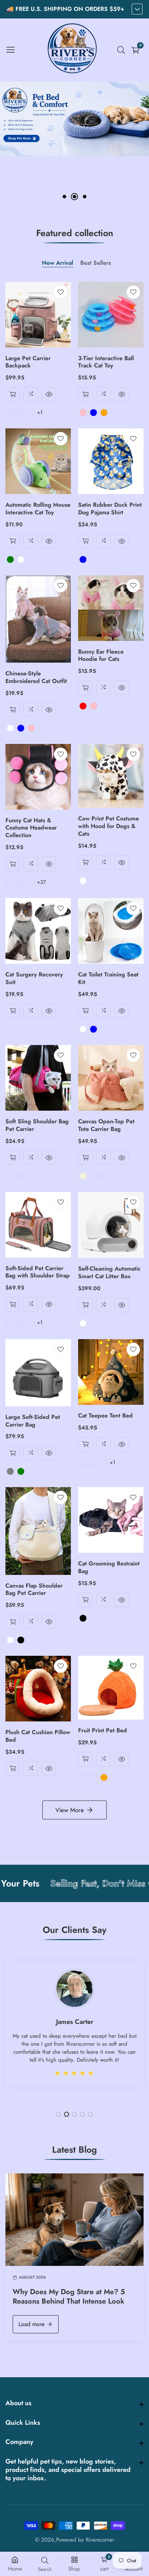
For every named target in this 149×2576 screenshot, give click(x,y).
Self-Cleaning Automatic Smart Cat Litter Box (109, 1273)
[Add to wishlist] (61, 292)
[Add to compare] (31, 394)
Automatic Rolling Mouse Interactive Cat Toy (38, 509)
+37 (41, 882)
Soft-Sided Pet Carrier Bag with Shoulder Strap (38, 1272)
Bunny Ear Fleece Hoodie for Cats (101, 656)
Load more (31, 2324)
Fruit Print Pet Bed (103, 1731)
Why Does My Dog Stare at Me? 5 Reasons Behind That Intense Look (69, 2297)
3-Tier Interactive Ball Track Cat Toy (106, 362)
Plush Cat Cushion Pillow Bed (38, 1736)
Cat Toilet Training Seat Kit (108, 979)
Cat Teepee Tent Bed (105, 1416)
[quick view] (13, 394)
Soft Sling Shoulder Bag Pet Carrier (37, 1126)
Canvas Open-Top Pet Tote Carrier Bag (106, 1126)
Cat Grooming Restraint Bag (109, 1568)
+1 (40, 412)
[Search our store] (123, 50)
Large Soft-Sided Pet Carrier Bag (33, 1421)
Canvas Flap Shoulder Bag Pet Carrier (34, 1590)
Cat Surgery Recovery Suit (34, 979)
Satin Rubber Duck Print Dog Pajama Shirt (110, 509)
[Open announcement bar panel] (137, 9)
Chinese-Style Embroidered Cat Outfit (36, 678)
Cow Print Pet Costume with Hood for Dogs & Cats (108, 826)
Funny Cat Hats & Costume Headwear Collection (31, 828)
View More (70, 1810)
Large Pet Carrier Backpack (28, 362)
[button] (64, 197)
